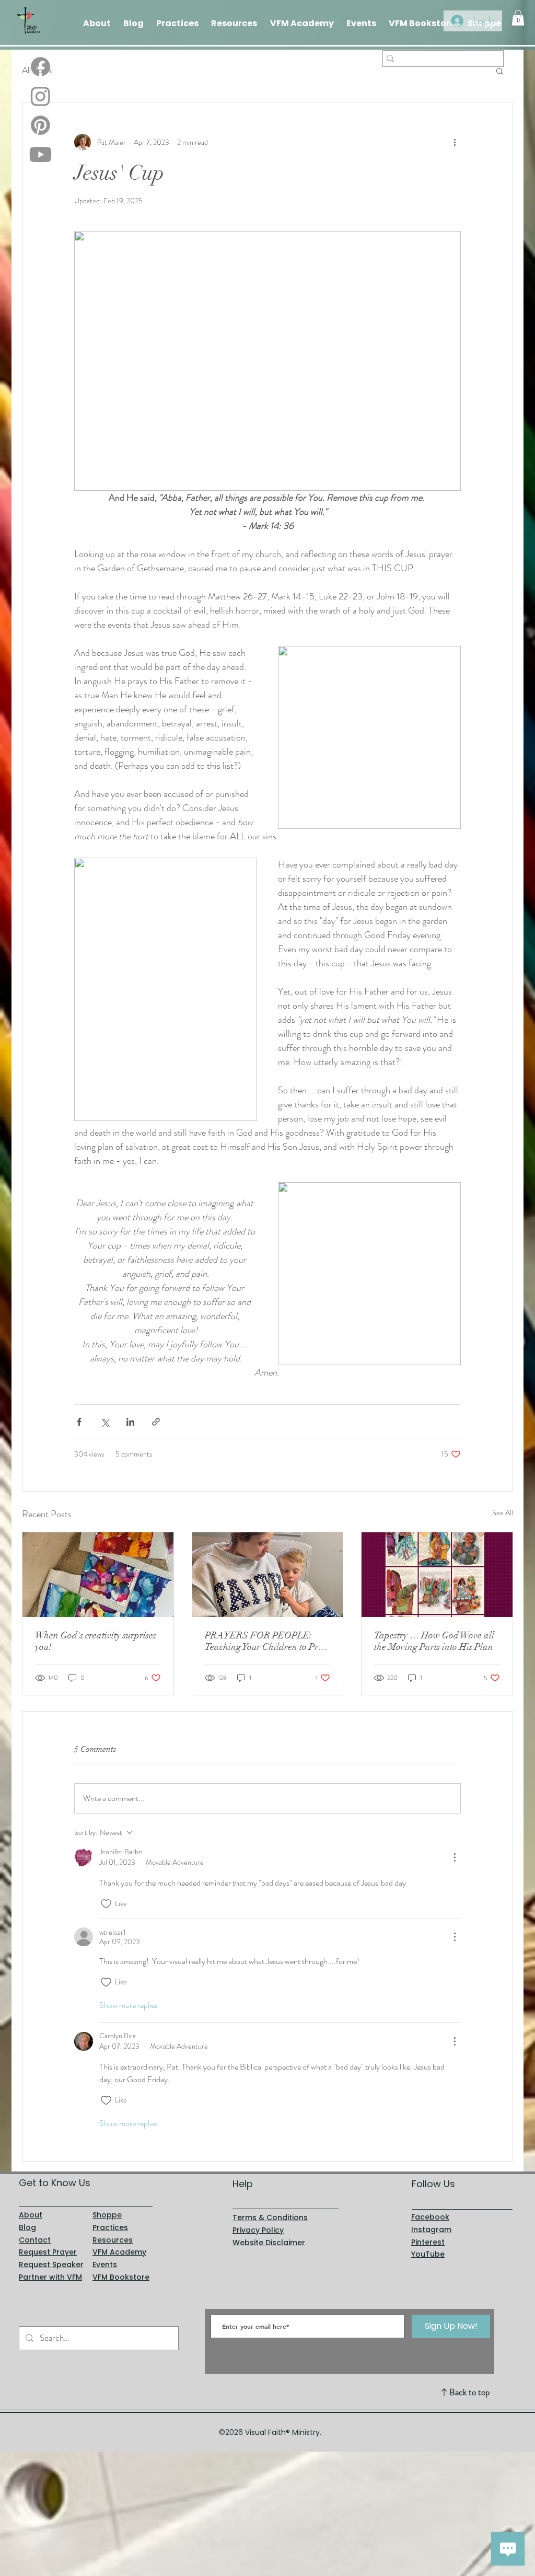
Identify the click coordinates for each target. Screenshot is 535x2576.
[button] (518, 18)
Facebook (430, 2217)
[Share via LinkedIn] (130, 1422)
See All (503, 1512)
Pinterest (428, 2242)
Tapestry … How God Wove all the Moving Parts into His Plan (434, 1641)
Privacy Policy (258, 2230)
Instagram (431, 2230)
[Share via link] (156, 1422)
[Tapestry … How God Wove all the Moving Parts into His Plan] (437, 1575)
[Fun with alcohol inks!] (98, 1575)
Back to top (469, 2392)
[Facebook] (40, 67)
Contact (35, 2240)
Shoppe (107, 2215)
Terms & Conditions (270, 2217)
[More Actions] (455, 1857)
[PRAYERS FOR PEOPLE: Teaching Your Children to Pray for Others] (268, 1575)
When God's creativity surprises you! (96, 1641)
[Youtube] (40, 154)
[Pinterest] (40, 125)
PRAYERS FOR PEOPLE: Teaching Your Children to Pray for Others (266, 1641)
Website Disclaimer (269, 2243)
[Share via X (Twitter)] (105, 1422)
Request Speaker (51, 2265)
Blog (27, 2227)
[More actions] (455, 142)
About (31, 2215)
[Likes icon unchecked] (106, 1904)
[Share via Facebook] (79, 1422)
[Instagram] (40, 96)
